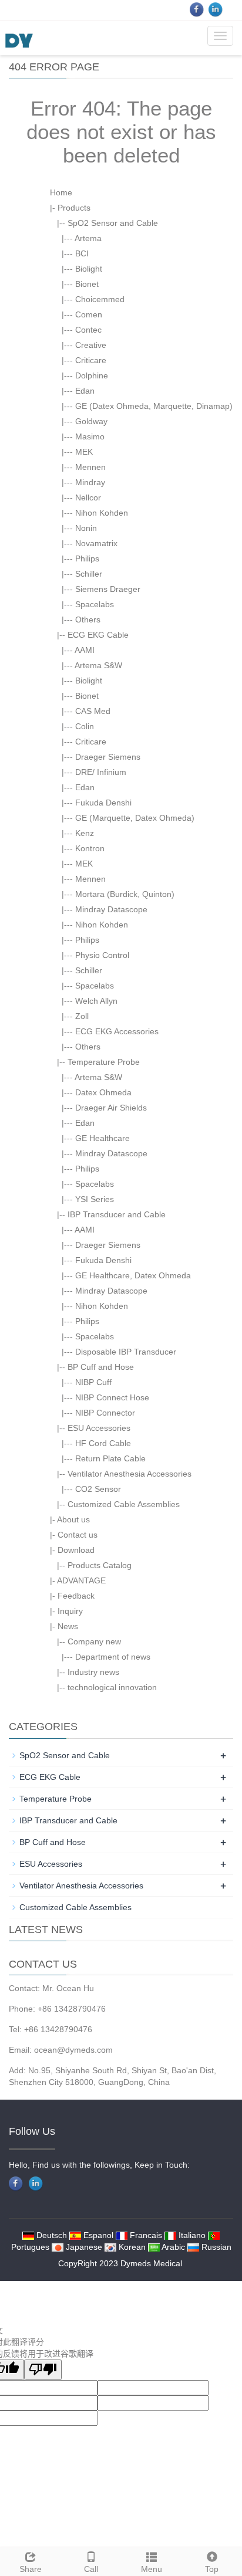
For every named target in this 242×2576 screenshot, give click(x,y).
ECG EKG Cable (98, 635)
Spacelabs (95, 604)
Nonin (86, 528)
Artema (88, 238)
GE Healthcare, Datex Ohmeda (133, 1275)
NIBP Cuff (93, 1382)
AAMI (85, 650)
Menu (152, 2569)
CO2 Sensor (98, 1489)
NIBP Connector (105, 1413)
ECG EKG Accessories (117, 1031)
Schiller (89, 574)
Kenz (85, 833)
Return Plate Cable (110, 1458)
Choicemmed (100, 299)
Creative (91, 345)
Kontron (90, 848)
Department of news (113, 1657)
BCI (82, 253)
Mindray (90, 482)
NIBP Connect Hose (112, 1397)
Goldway (91, 421)
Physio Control (102, 955)
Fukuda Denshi (103, 803)
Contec (88, 330)
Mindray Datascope (111, 909)
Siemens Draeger (108, 589)
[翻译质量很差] (43, 2370)
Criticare (91, 360)
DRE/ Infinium (101, 772)
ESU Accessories (99, 1428)
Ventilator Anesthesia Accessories (130, 1474)
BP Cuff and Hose (101, 1367)
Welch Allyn (96, 1001)
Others (88, 620)
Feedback (76, 1596)
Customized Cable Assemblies (124, 1504)
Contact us (78, 1535)
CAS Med (93, 711)
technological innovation (112, 1687)
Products (74, 208)
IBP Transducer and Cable (117, 1214)
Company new (94, 1641)
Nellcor (88, 497)
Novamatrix (96, 543)
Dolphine (92, 375)
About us (73, 1519)
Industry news (93, 1672)
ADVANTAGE (81, 1580)
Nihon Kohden (102, 513)
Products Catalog (100, 1565)
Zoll (82, 1016)
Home (61, 192)
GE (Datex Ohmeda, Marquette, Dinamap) (154, 406)
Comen (89, 314)
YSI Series (95, 1199)
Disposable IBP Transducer (126, 1352)
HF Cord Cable (103, 1443)
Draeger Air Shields (111, 1108)
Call (91, 2569)
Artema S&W (98, 665)
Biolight (89, 269)
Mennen (90, 467)
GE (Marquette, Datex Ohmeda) (135, 818)
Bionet (87, 284)
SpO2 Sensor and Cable (113, 223)
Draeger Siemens (108, 757)
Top (212, 2569)
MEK (84, 452)
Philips (87, 558)
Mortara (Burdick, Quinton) (125, 894)
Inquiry (70, 1611)
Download (76, 1550)
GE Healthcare (102, 1138)
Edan (85, 391)
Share (31, 2569)
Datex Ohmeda (103, 1092)
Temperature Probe (104, 1062)
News (68, 1626)
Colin (85, 726)
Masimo (90, 436)
